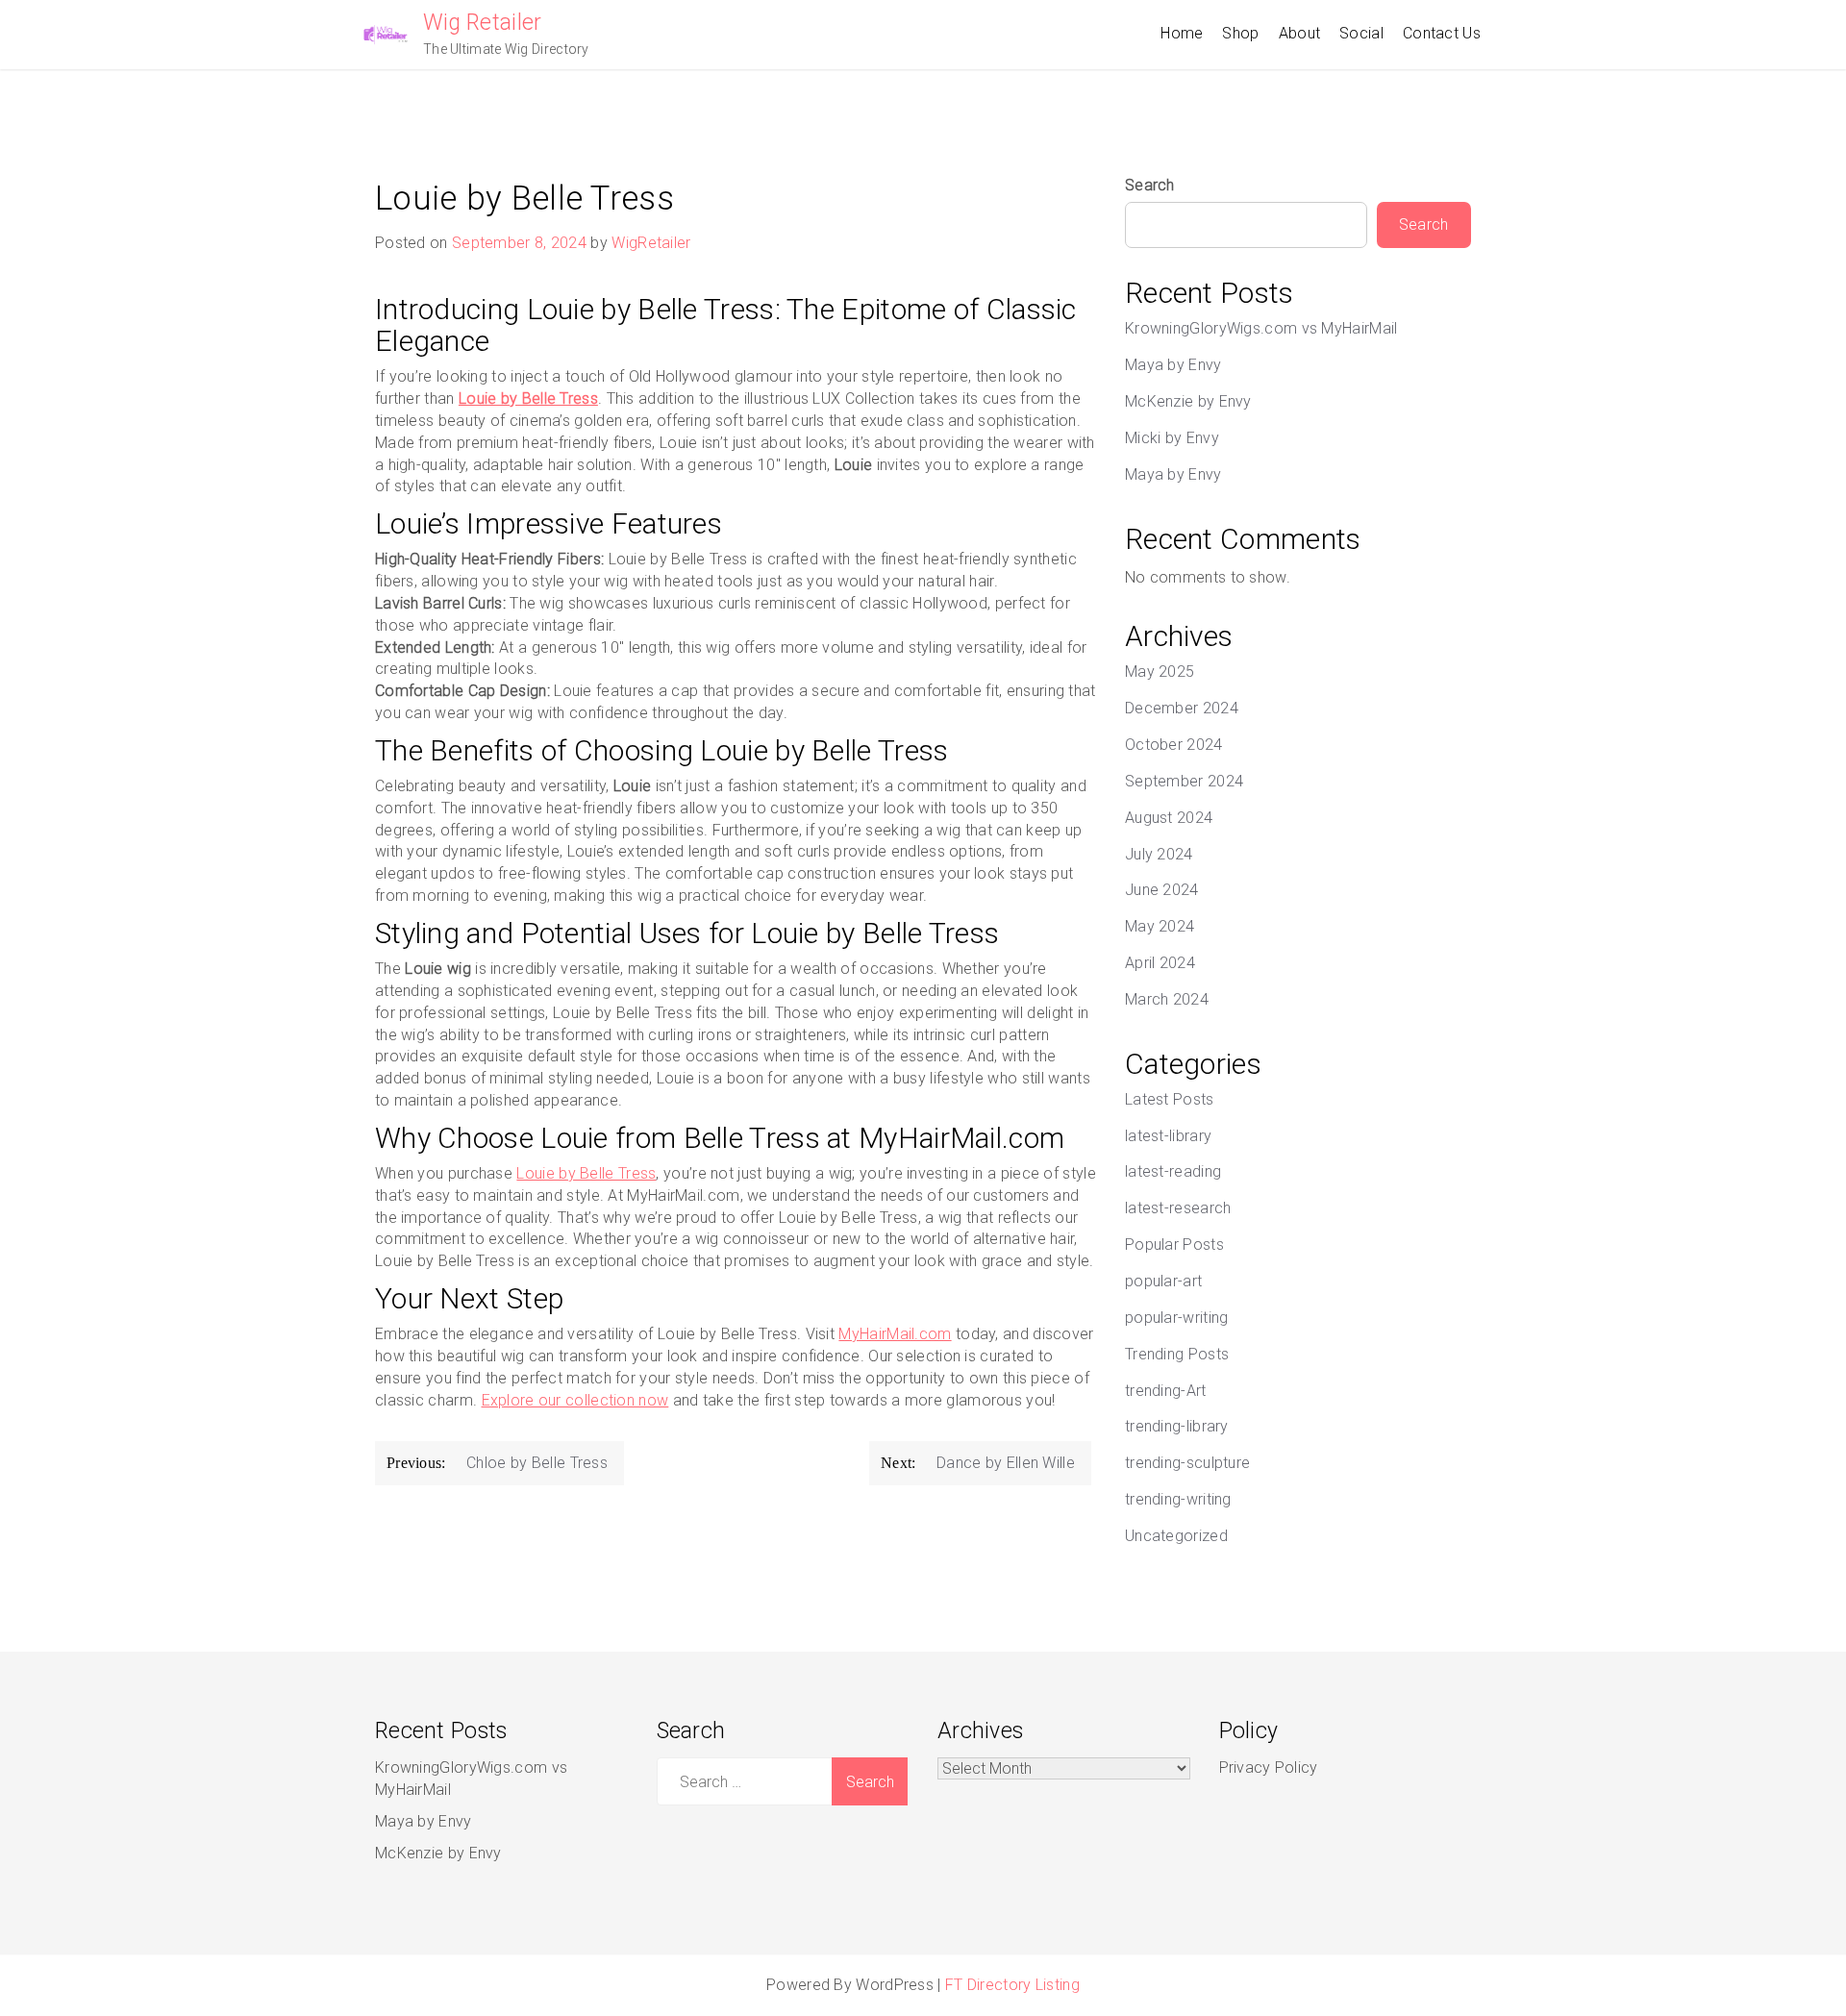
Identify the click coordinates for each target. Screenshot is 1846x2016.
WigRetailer (651, 243)
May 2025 (1160, 672)
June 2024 (1162, 890)
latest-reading (1173, 1171)
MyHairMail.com (895, 1334)
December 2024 (1182, 708)
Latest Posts (1170, 1099)
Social (1361, 33)
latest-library (1168, 1136)
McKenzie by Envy (1188, 401)
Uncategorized (1176, 1536)
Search (1150, 185)
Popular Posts (1174, 1244)
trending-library (1177, 1426)
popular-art (1163, 1281)
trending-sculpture (1187, 1463)
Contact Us (1442, 33)
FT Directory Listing (1012, 1985)
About (1300, 33)
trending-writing (1178, 1499)
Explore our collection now (575, 1400)
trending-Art (1166, 1391)
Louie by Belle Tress (586, 1173)
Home (1182, 33)
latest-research (1178, 1208)
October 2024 (1174, 745)
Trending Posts (1177, 1354)
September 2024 (1184, 781)
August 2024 (1169, 818)
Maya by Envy (1173, 365)
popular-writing (1177, 1318)
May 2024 (1160, 926)
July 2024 (1159, 854)
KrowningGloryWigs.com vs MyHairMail (1261, 328)
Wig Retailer (483, 23)
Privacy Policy (1269, 1767)
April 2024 (1160, 963)
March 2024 (1167, 999)
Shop (1240, 33)
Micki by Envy (1172, 438)
